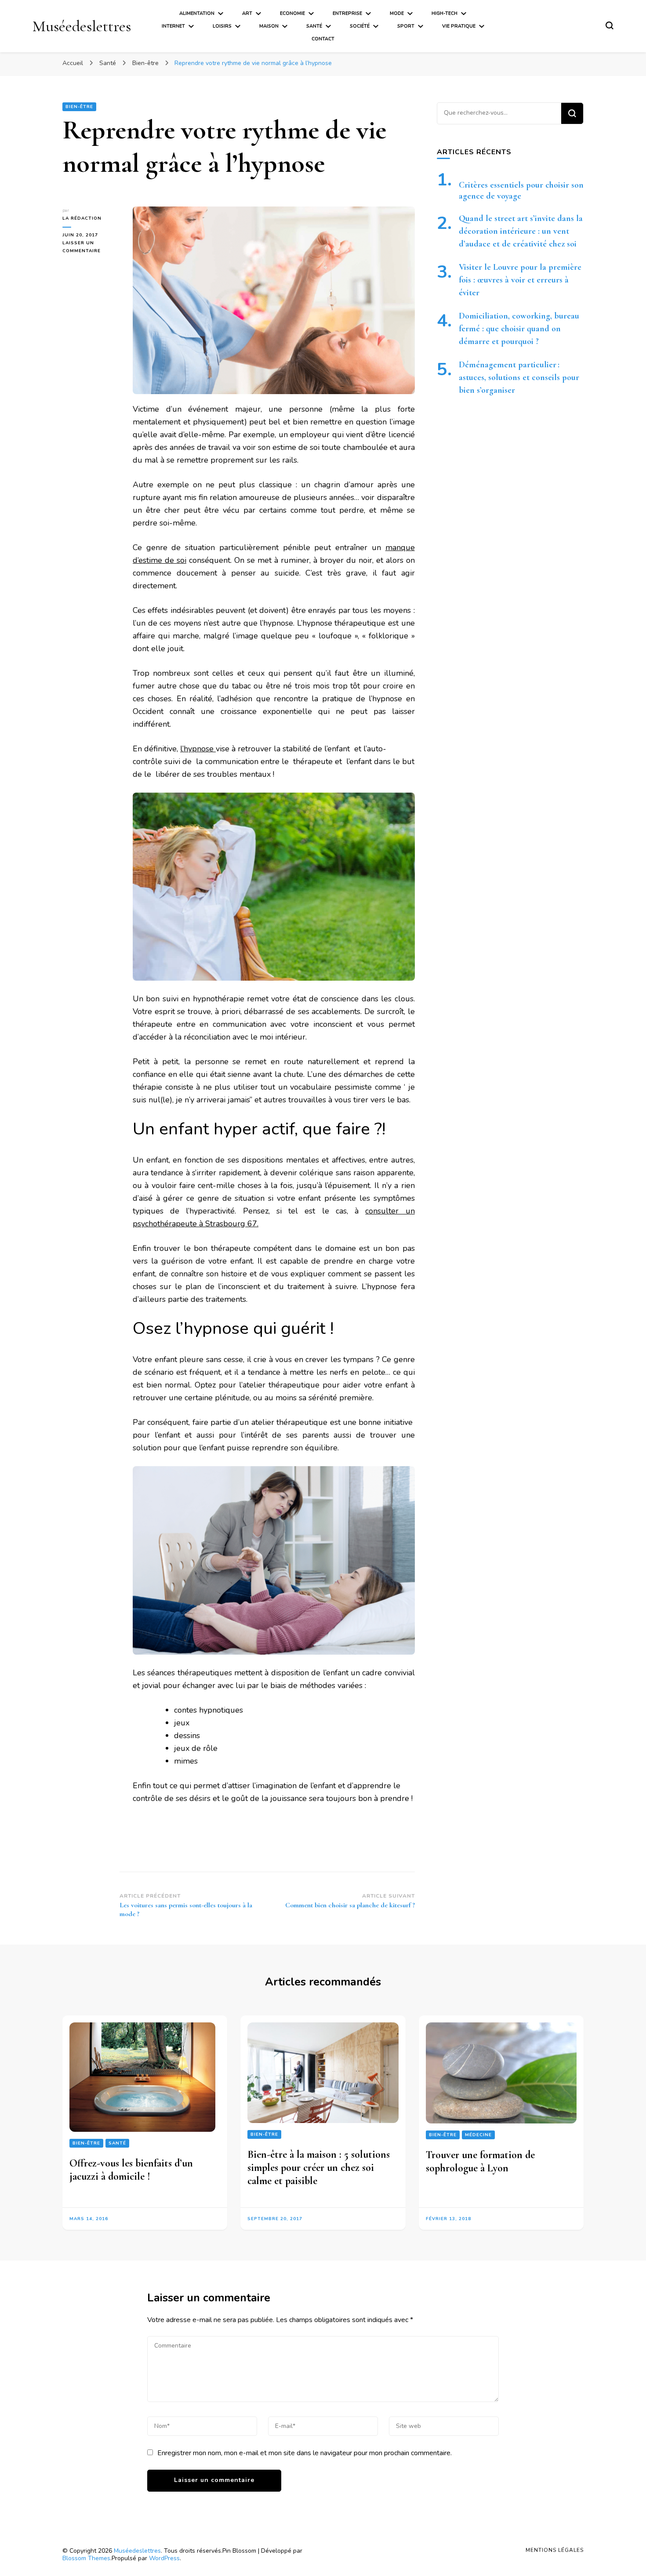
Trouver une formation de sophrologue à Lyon (480, 2161)
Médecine (478, 2135)
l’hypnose (198, 749)
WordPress (164, 2558)
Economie (292, 13)
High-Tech (445, 13)
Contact (323, 39)
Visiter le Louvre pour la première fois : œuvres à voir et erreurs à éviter (520, 280)
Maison (269, 26)
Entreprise (347, 13)
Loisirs (222, 26)
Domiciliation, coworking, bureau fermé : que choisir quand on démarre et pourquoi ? (519, 329)
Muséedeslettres (82, 26)
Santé (314, 26)
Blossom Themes (86, 2558)
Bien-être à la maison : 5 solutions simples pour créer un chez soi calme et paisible (319, 2168)
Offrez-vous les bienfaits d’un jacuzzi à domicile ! (131, 2170)
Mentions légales (555, 2550)
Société (360, 26)
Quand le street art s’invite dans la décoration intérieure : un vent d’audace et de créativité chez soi (521, 231)
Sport (406, 26)
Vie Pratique (459, 26)
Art (247, 13)
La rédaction (82, 218)
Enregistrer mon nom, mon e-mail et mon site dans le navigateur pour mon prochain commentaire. (305, 2453)
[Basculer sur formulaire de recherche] (610, 25)
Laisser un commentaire (91, 247)
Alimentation (197, 13)
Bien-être (79, 107)
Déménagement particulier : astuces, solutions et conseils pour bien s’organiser (519, 377)
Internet (173, 26)
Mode (397, 13)
